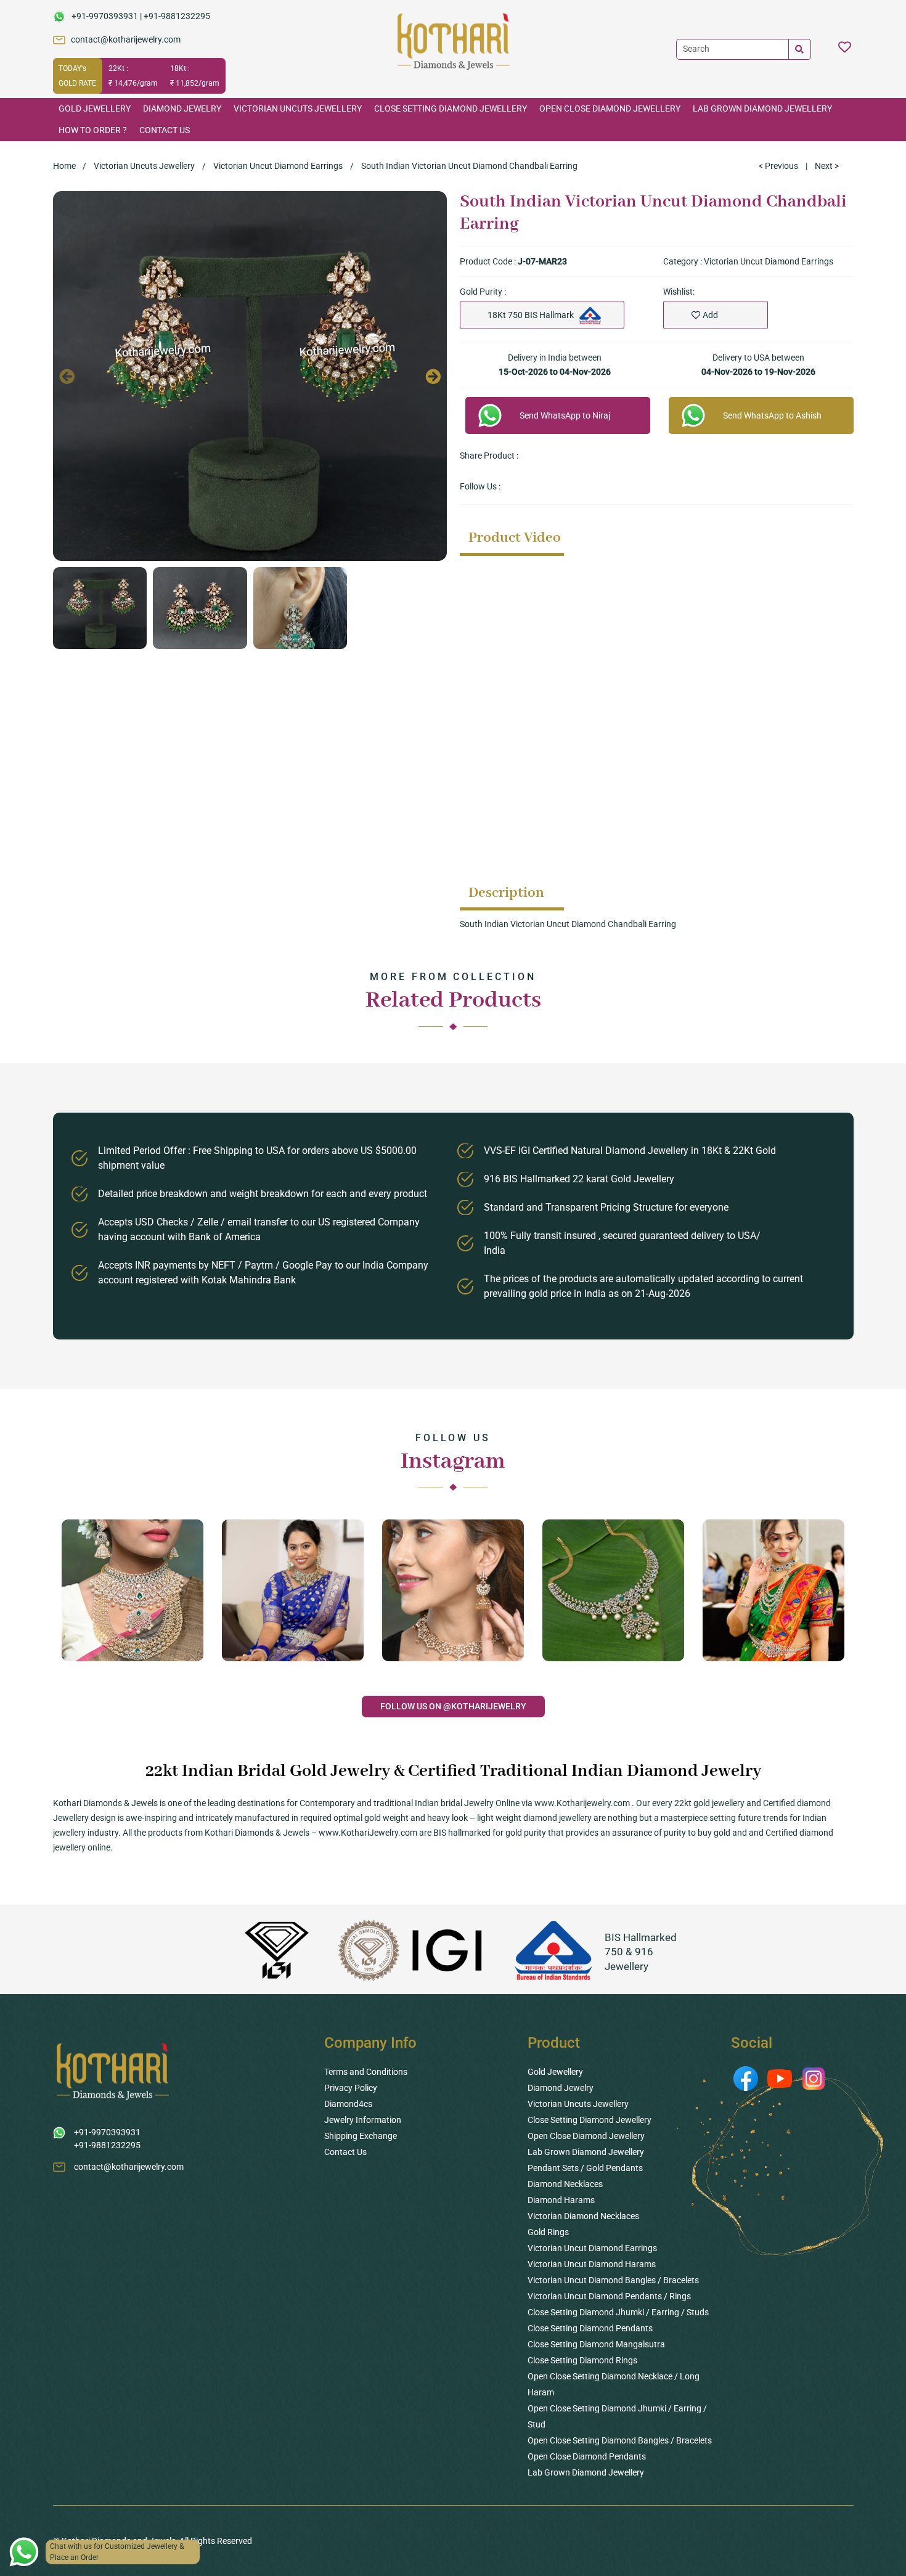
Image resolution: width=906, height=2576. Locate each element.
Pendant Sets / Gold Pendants (585, 2168)
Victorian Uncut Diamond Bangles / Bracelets (613, 2280)
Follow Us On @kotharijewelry (453, 1706)
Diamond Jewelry (182, 108)
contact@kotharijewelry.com (126, 39)
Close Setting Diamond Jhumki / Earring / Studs (618, 2312)
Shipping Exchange (361, 2136)
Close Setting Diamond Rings (582, 2360)
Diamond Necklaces (565, 2184)
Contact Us (165, 130)
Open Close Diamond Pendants (587, 2456)
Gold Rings (548, 2232)
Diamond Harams (561, 2200)
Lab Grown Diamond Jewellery (762, 108)
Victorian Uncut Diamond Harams (592, 2264)
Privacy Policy (351, 2088)
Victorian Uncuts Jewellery (298, 108)
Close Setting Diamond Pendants (590, 2328)
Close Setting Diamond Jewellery (451, 108)
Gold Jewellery (95, 108)
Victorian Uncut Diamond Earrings (278, 166)
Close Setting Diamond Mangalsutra (596, 2344)
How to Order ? (93, 130)
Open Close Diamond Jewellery (610, 108)
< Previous (778, 166)
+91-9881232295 (177, 16)
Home (64, 166)
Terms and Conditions (366, 2072)
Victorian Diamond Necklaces (583, 2216)
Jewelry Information (363, 2120)
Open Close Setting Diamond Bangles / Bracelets (620, 2440)
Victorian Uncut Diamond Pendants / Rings (609, 2296)
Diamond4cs (348, 2104)
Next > (827, 166)
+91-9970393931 (105, 16)
